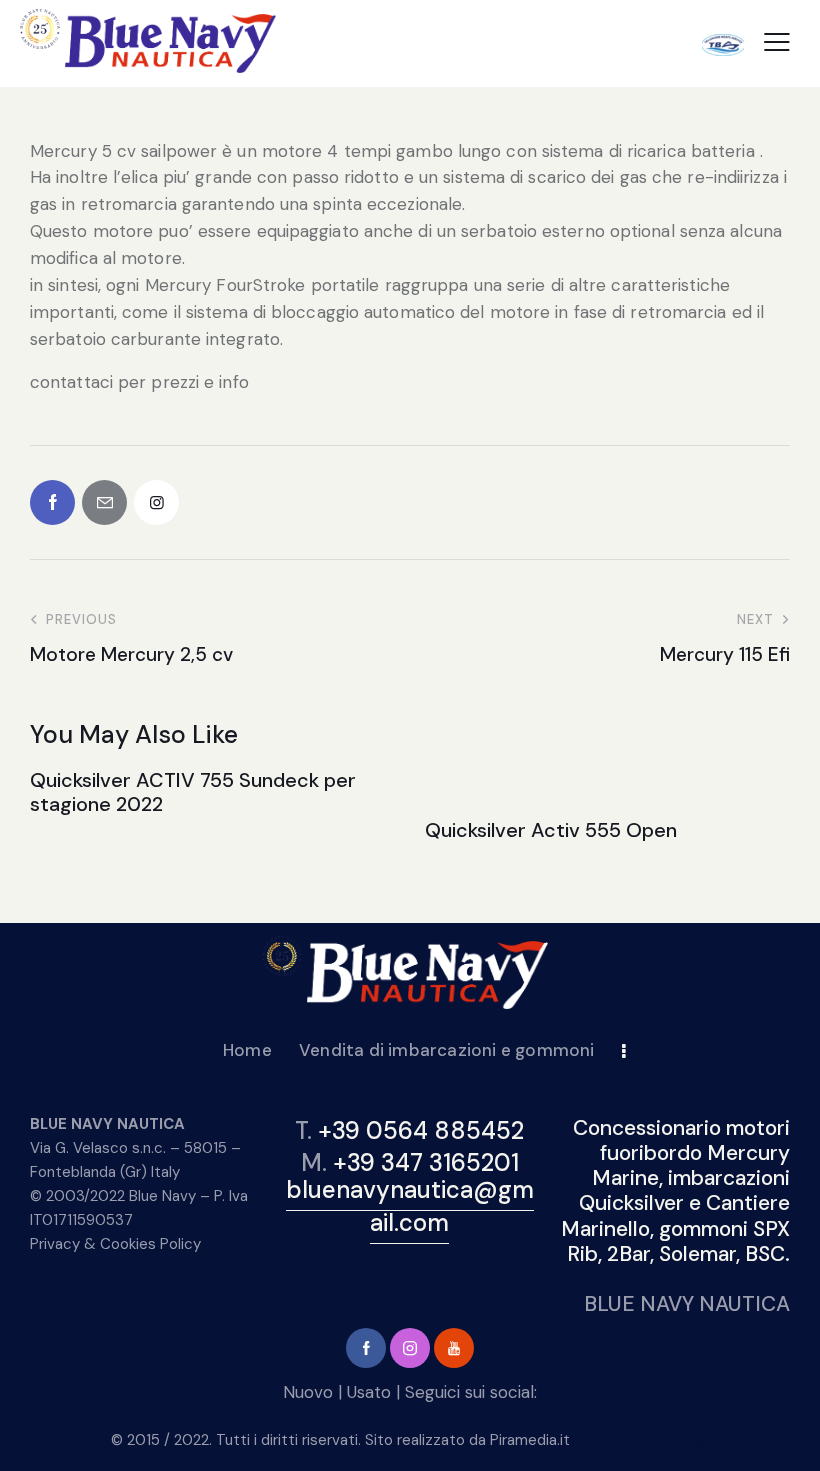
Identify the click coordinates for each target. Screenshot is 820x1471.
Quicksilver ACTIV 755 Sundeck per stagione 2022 (193, 792)
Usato (369, 1392)
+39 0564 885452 (421, 1130)
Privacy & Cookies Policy (115, 1244)
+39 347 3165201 (426, 1162)
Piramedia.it (530, 1440)
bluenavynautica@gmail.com (410, 1206)
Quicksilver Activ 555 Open (551, 830)
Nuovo (308, 1392)
